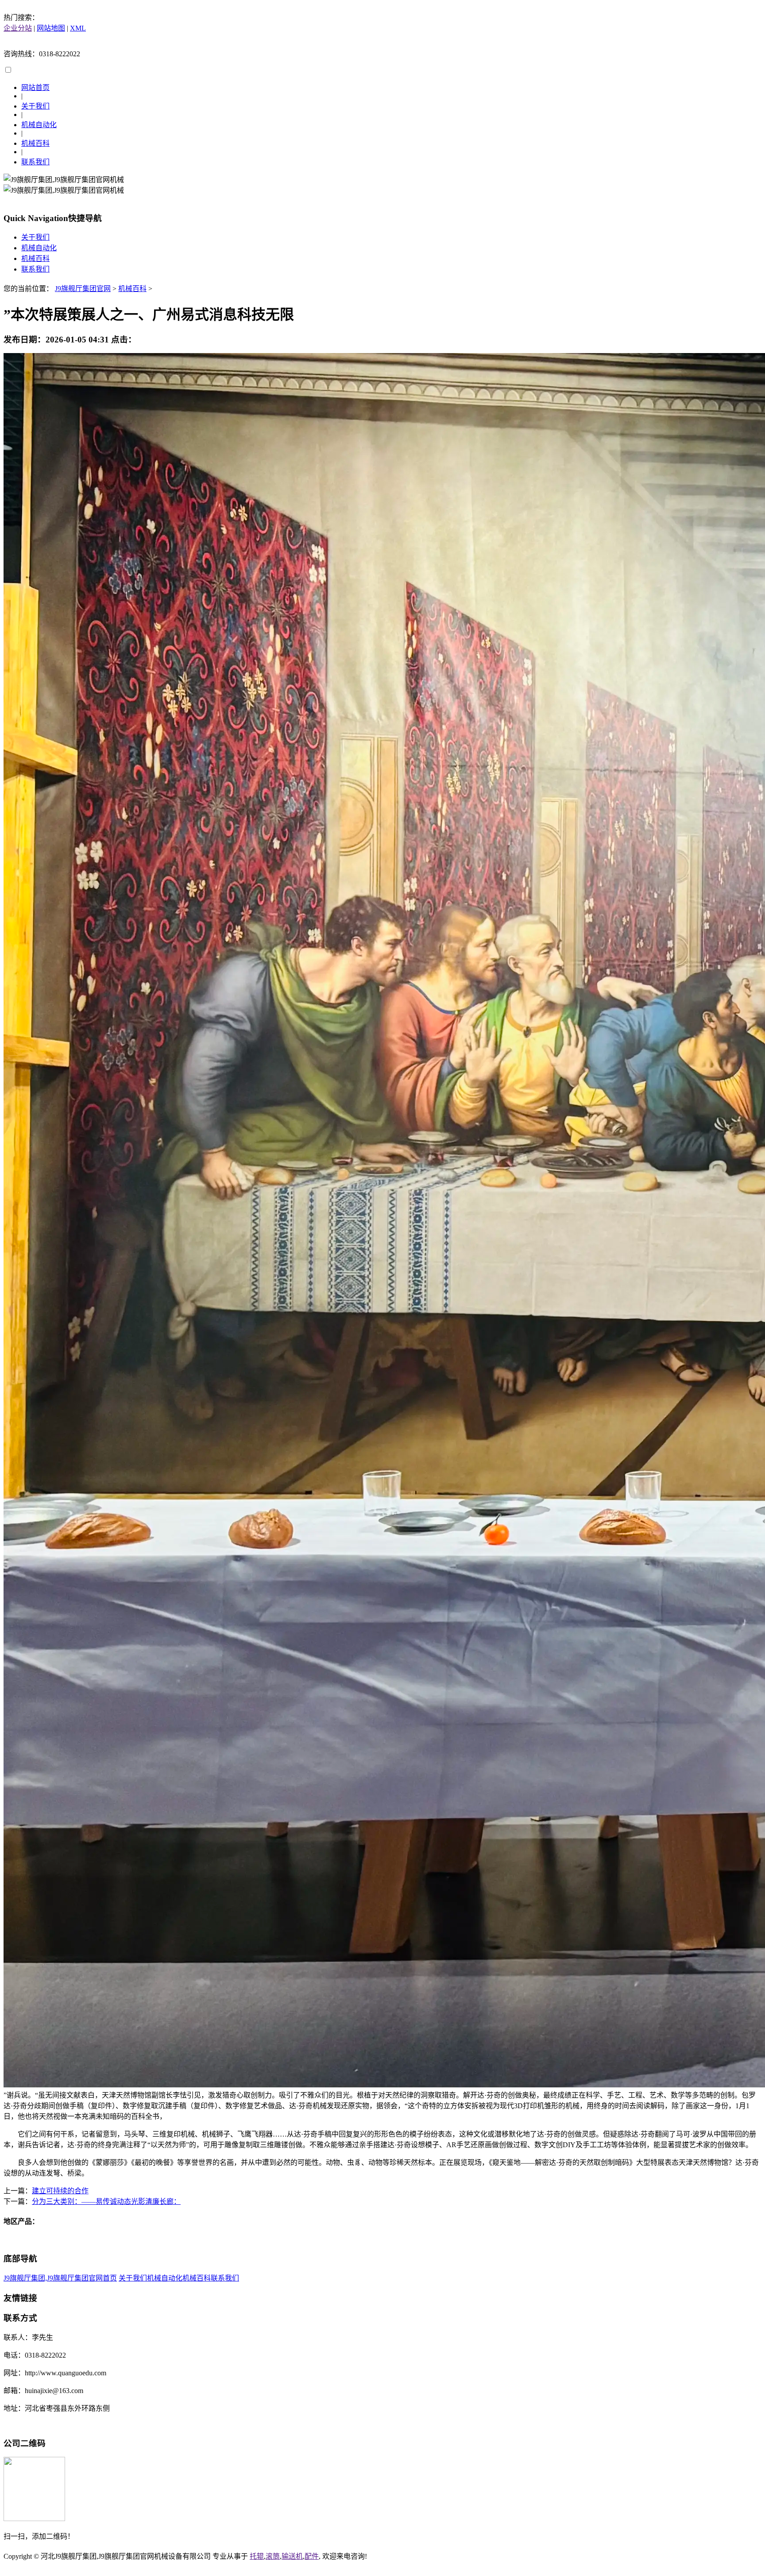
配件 (312, 2556)
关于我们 (35, 106)
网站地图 (51, 28)
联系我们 (35, 162)
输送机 (292, 2556)
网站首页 (35, 87)
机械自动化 (39, 125)
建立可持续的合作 (60, 2191)
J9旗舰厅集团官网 (83, 289)
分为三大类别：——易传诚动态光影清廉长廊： (106, 2201)
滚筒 (273, 2556)
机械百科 (35, 143)
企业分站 (18, 28)
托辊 (257, 2556)
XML (78, 28)
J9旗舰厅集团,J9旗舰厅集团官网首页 (60, 2278)
